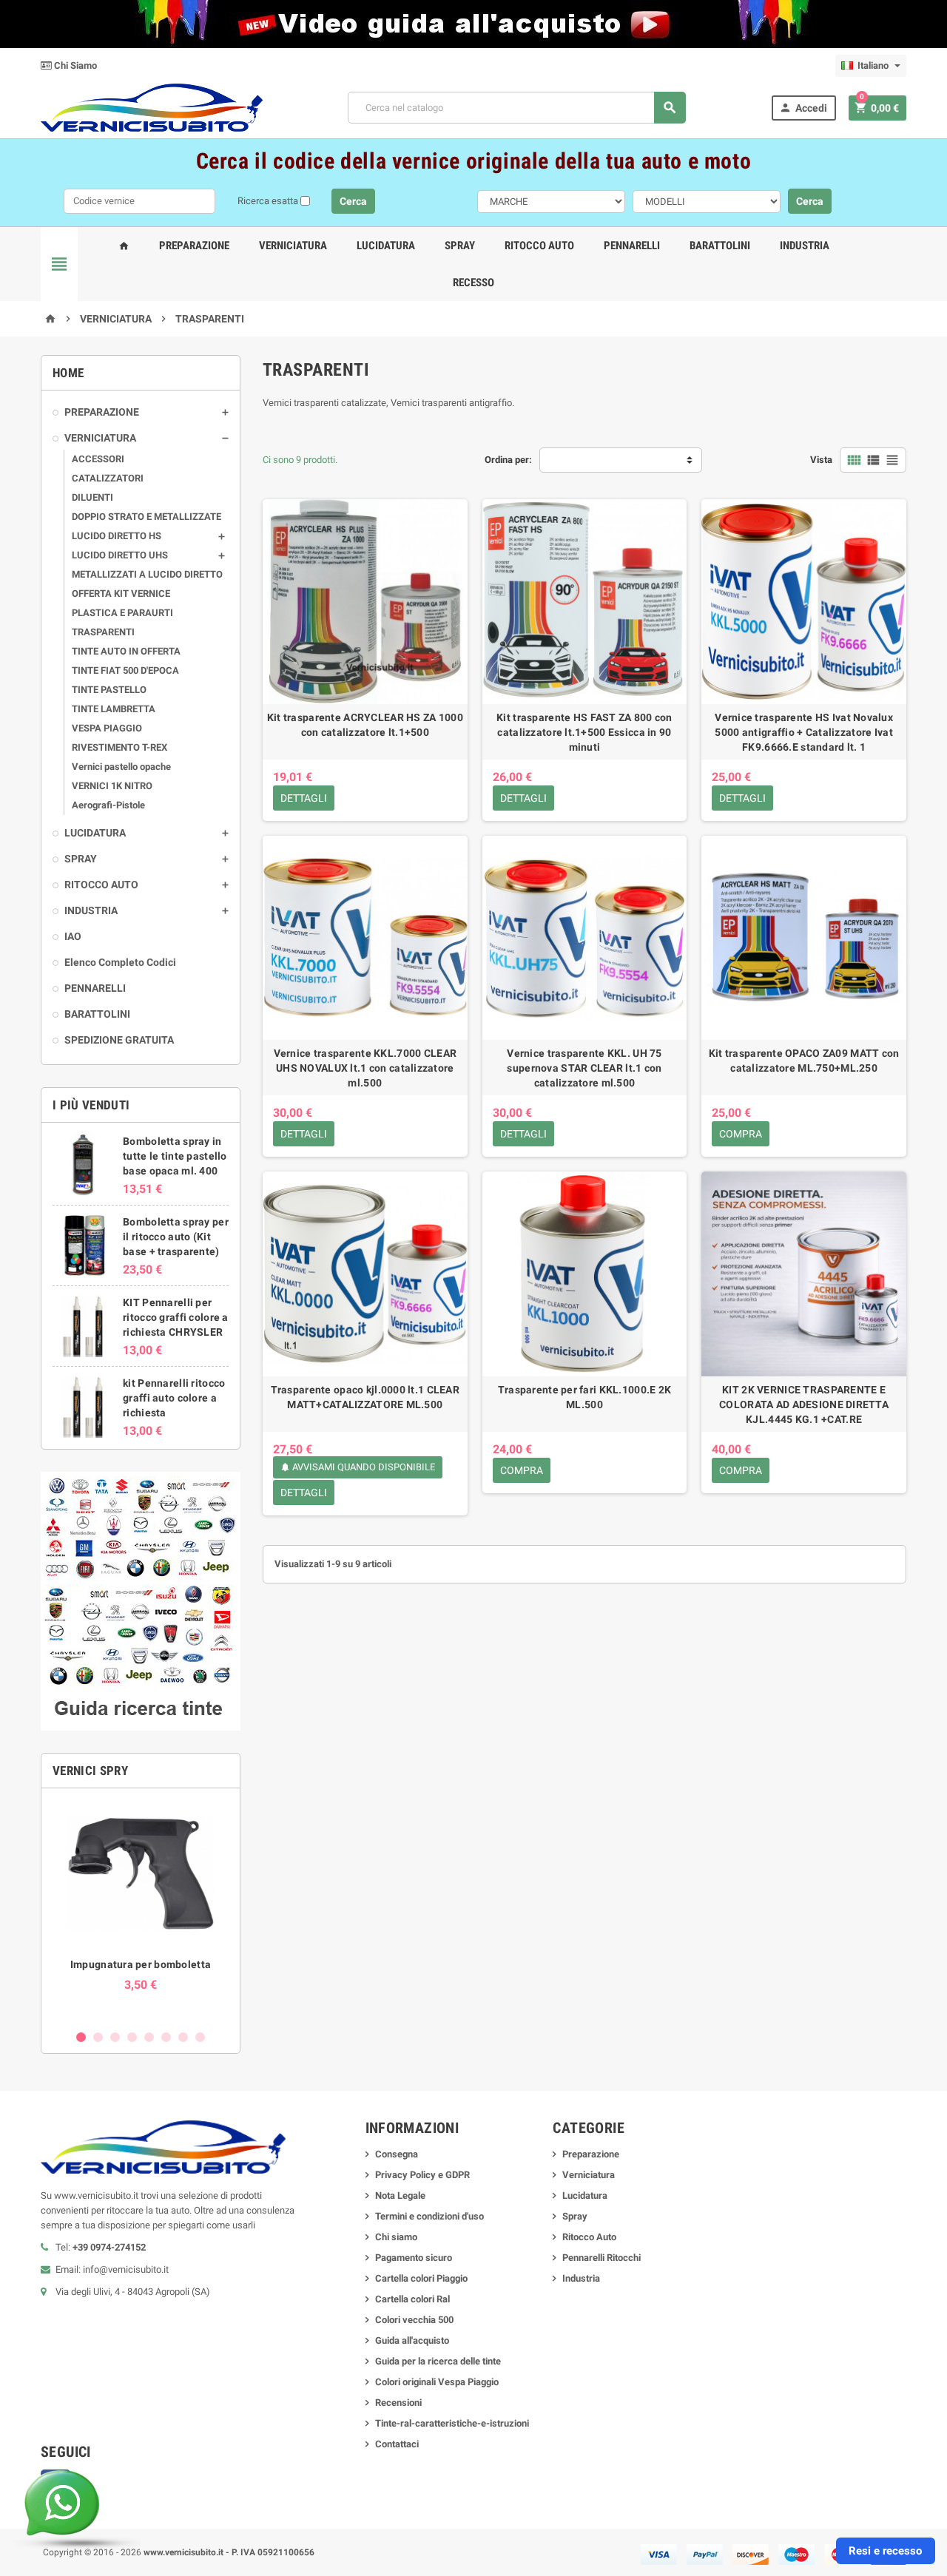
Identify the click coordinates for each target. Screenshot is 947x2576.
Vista (821, 460)
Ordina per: (508, 460)
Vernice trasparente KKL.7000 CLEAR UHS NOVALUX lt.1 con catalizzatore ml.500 (365, 1068)
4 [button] (132, 2037)
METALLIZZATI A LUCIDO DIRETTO (147, 574)
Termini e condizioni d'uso (429, 2216)
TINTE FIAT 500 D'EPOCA (125, 670)
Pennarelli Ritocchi (601, 2258)
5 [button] (149, 2037)
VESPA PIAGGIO (107, 728)
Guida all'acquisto (412, 2340)
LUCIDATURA (95, 833)
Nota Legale (400, 2195)
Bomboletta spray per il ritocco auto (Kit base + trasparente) (176, 1237)
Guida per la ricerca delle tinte (438, 2361)
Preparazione (194, 246)
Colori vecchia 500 (414, 2320)
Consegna (397, 2154)
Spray (460, 246)
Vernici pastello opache (121, 767)
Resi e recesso (885, 2551)
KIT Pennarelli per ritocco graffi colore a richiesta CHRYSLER (175, 1317)
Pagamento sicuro (414, 2258)
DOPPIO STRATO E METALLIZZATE (146, 517)
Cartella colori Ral (412, 2299)
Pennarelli (632, 246)
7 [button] (183, 2037)
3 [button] (115, 2037)
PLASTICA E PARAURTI (122, 613)
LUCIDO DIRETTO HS (117, 536)
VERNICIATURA (100, 438)
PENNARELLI (95, 988)
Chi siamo (396, 2237)
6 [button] (166, 2037)
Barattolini (720, 246)
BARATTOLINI (97, 1014)
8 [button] (200, 2037)
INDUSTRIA (91, 910)
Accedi (803, 108)
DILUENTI (92, 497)
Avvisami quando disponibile (358, 1467)
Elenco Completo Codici (120, 962)
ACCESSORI (98, 459)
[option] (141, 1910)
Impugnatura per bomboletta (141, 1964)
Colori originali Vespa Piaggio (437, 2382)
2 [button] (98, 2037)
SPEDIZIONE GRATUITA (119, 1040)
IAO (73, 936)
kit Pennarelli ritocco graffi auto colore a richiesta (174, 1398)
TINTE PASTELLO (109, 690)
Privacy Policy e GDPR (422, 2175)
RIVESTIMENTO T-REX (119, 747)
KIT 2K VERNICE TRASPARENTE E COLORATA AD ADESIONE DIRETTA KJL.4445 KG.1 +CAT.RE (804, 1404)
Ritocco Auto (539, 246)
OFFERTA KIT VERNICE (121, 594)
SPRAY (81, 859)
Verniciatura (293, 246)
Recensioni (398, 2403)
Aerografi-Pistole (108, 805)
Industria (805, 246)
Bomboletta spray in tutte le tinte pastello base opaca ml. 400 (175, 1156)
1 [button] (81, 2037)
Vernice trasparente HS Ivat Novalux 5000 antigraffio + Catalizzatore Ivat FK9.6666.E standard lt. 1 (804, 732)
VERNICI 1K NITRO (112, 786)
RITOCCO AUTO (101, 885)
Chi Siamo (74, 65)
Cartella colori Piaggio (421, 2278)
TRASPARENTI (103, 632)
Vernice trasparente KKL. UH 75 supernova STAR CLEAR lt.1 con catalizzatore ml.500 (584, 1068)
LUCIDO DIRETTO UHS (120, 555)
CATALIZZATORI (108, 478)
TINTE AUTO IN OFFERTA (126, 651)
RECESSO (473, 283)
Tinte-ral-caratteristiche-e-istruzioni (452, 2423)
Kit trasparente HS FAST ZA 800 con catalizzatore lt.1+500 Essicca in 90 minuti (584, 732)
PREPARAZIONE (102, 412)
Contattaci (397, 2444)
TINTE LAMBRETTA (114, 709)
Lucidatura (386, 246)
